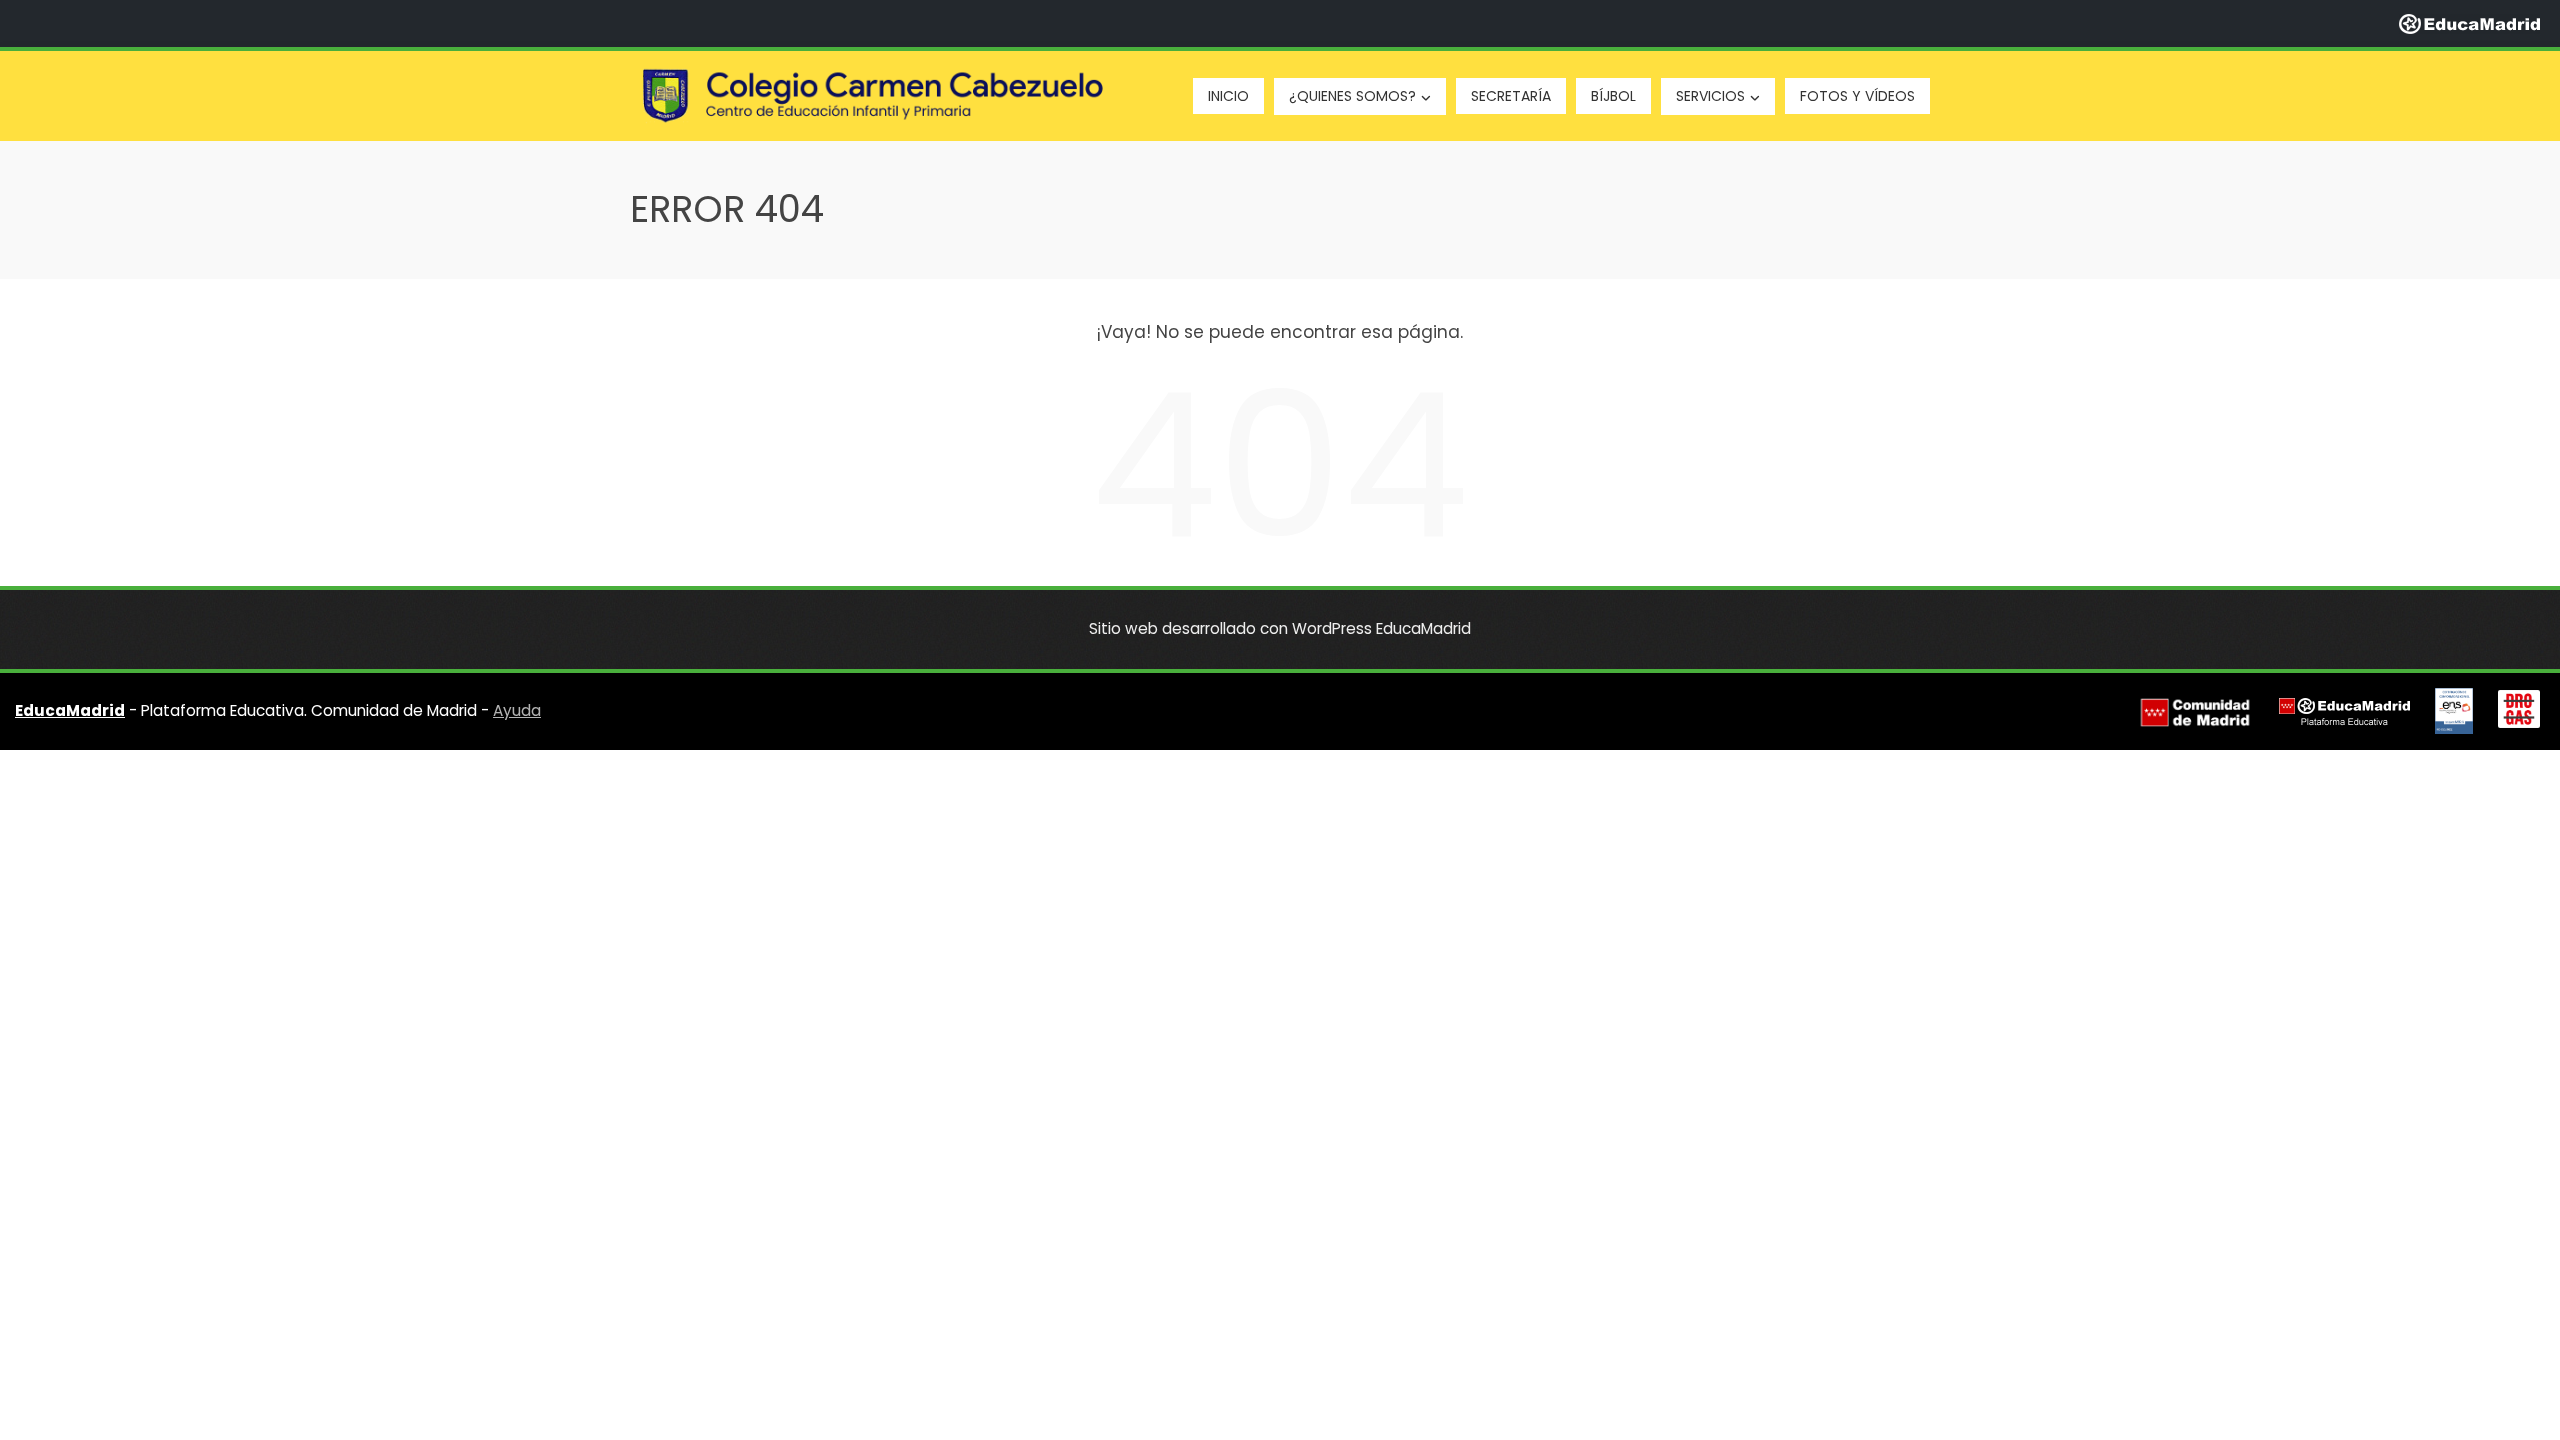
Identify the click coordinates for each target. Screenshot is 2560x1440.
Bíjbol (1613, 96)
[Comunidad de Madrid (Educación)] (2195, 712)
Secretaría (1511, 96)
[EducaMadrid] (2469, 23)
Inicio (1228, 96)
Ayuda (517, 710)
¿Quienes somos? (1352, 96)
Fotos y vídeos (1857, 96)
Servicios (1710, 96)
